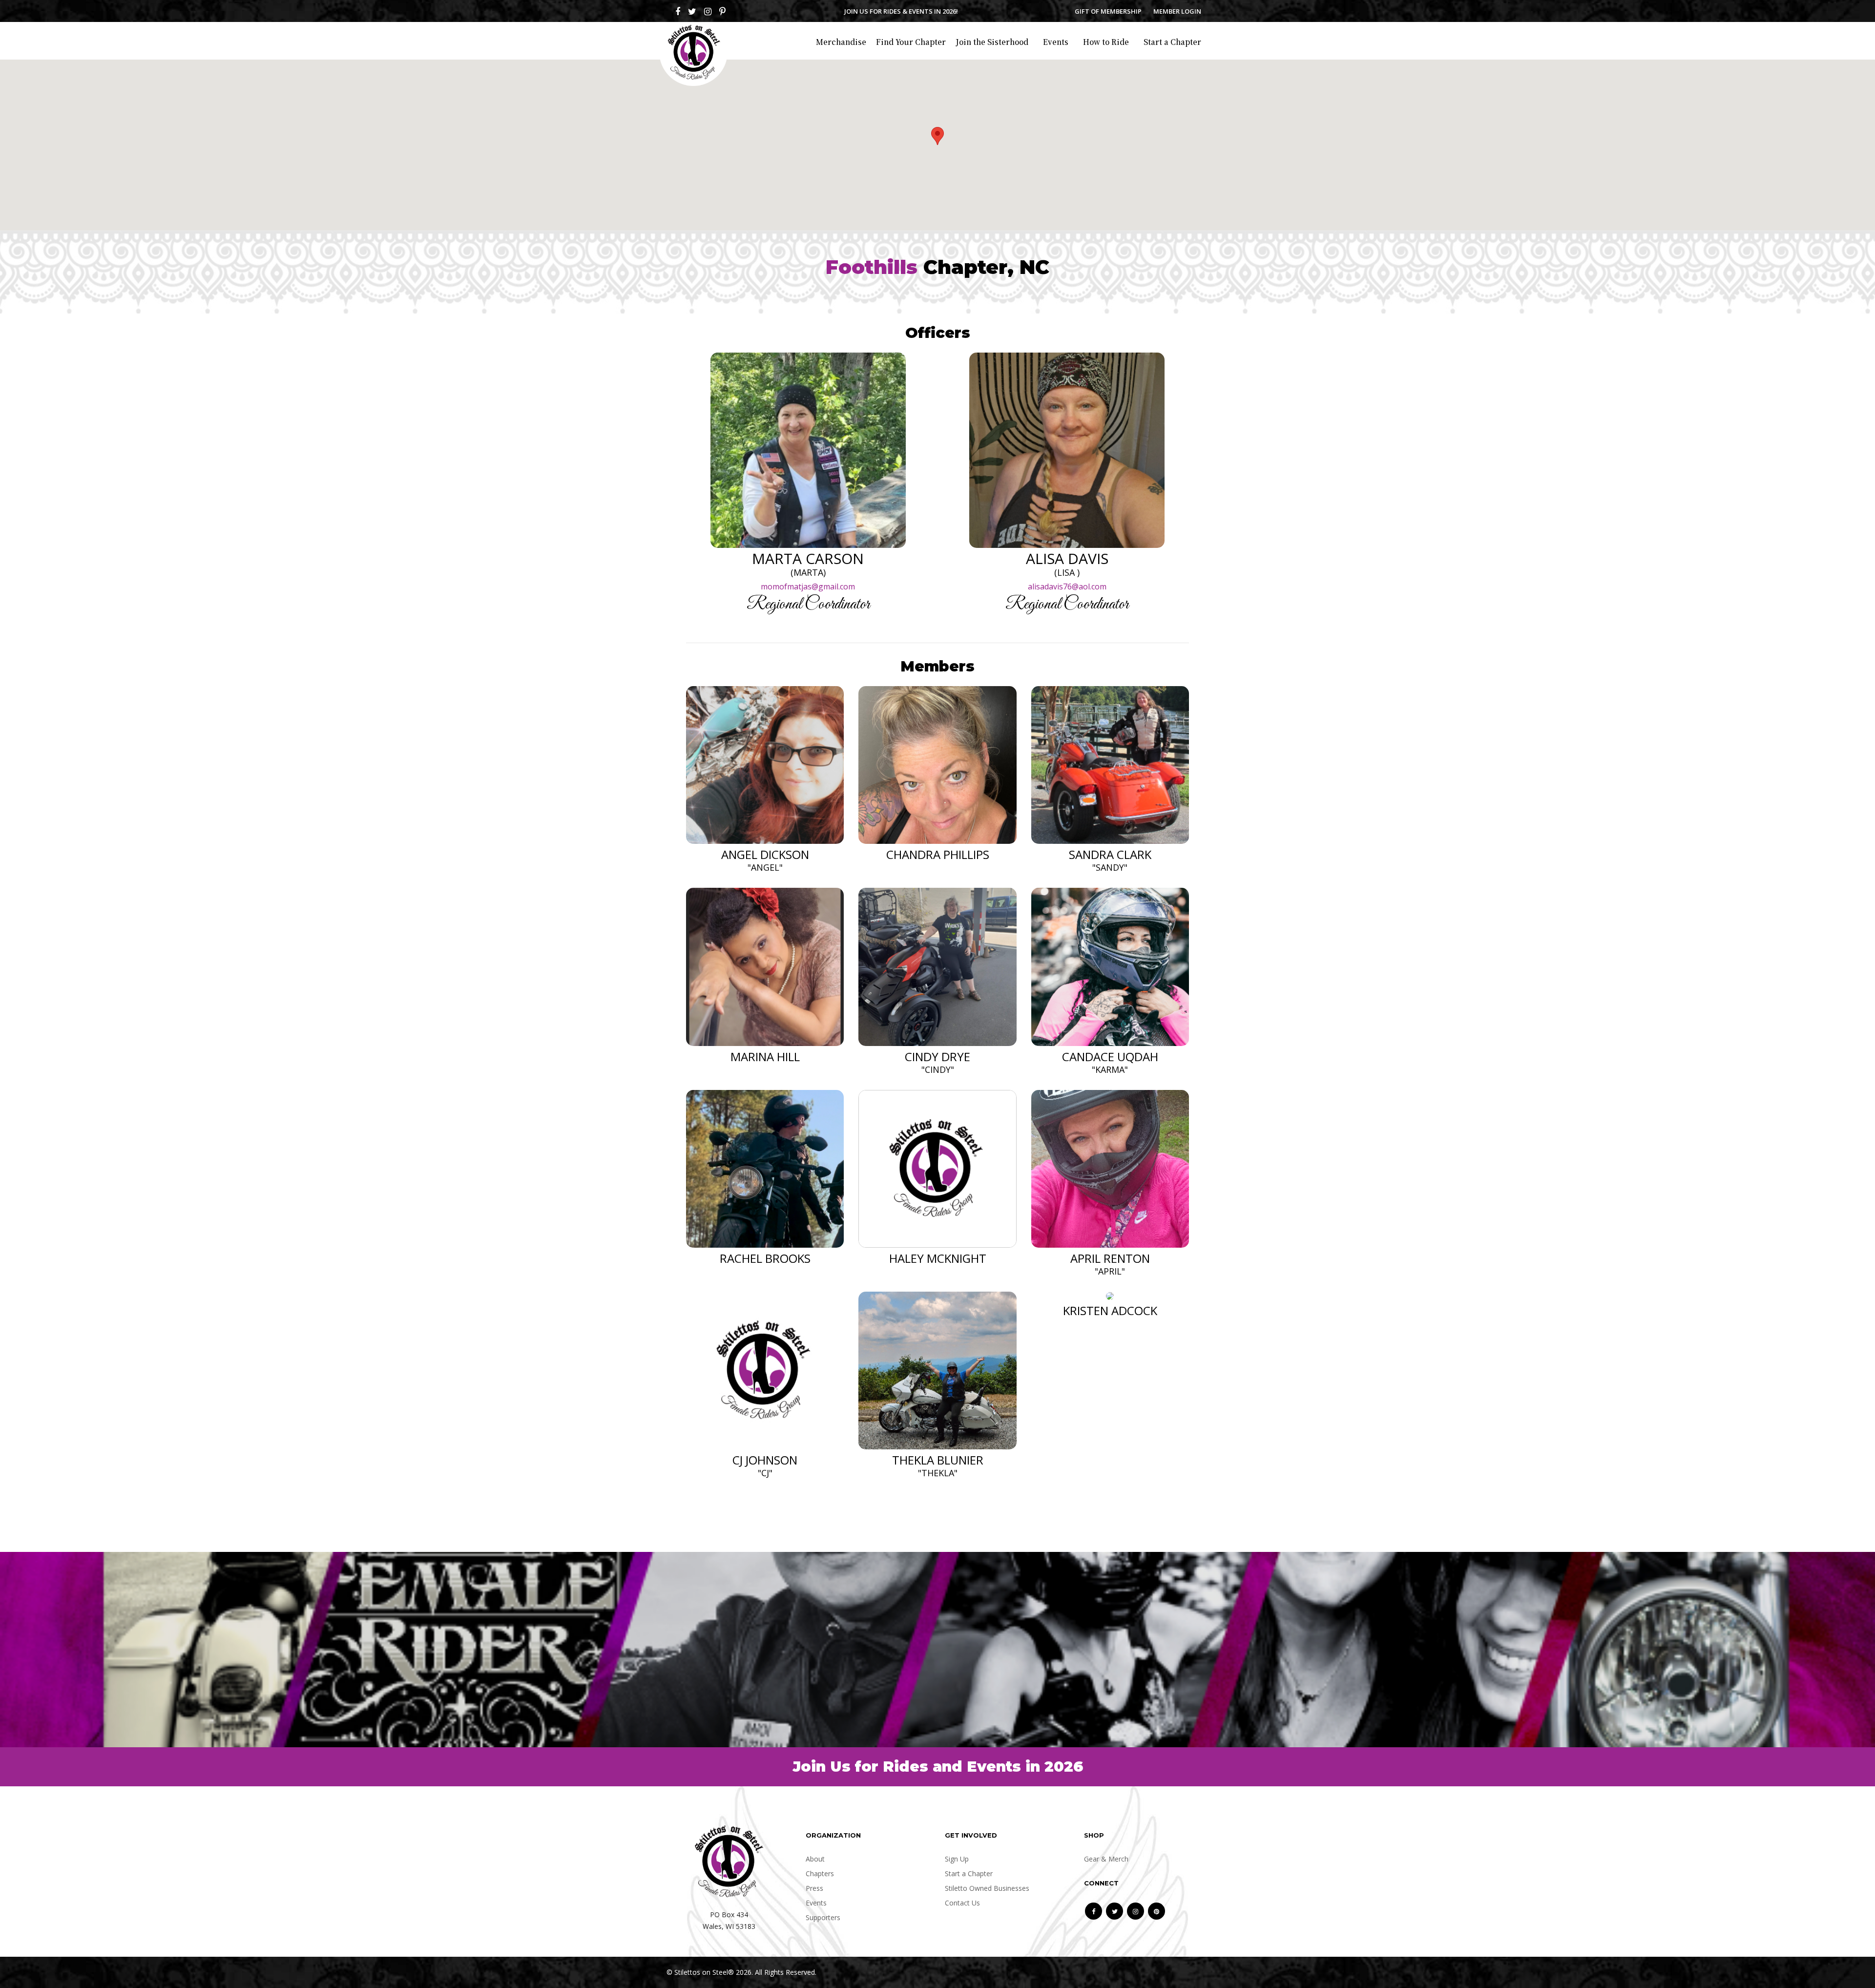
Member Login (1177, 11)
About (815, 1859)
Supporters (823, 1917)
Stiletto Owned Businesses (987, 1888)
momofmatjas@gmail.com (808, 586)
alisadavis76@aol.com (1067, 586)
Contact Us (962, 1903)
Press (814, 1888)
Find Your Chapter (911, 42)
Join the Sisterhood (992, 42)
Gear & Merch (1106, 1859)
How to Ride (1106, 42)
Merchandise (841, 42)
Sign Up (957, 1859)
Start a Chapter (1172, 42)
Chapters (820, 1873)
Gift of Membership (1108, 11)
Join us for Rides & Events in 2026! (901, 11)
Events (1056, 42)
